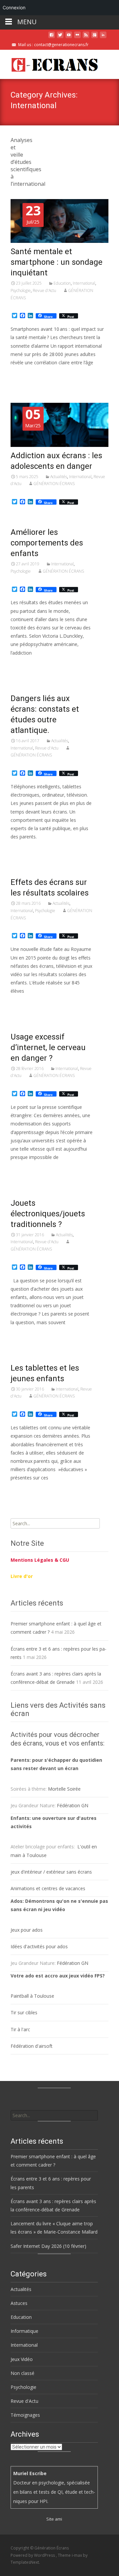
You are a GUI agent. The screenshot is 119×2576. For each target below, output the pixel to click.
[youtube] (69, 37)
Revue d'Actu (44, 290)
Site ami (54, 2519)
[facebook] (52, 37)
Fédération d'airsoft (32, 2046)
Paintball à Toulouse (32, 1996)
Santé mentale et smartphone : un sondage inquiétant (57, 262)
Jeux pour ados (27, 1930)
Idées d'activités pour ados (39, 1946)
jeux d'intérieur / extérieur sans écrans (51, 1872)
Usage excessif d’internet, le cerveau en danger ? (48, 1047)
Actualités (59, 477)
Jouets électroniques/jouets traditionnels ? (48, 1214)
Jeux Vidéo (22, 2359)
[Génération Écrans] (52, 63)
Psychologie (21, 290)
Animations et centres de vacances (48, 1888)
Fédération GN (73, 1805)
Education (62, 283)
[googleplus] (95, 37)
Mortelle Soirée (64, 1789)
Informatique (24, 2331)
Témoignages (25, 2415)
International (84, 283)
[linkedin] (103, 37)
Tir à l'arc (20, 2029)
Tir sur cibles (24, 2012)
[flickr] (77, 37)
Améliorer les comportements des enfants (47, 543)
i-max (77, 2555)
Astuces (19, 2303)
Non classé (22, 2373)
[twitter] (60, 37)
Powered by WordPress (33, 2555)
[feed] (86, 37)
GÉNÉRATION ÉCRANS (54, 484)
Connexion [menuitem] (14, 7)
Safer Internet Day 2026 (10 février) (48, 2246)
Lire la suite (25, 375)
